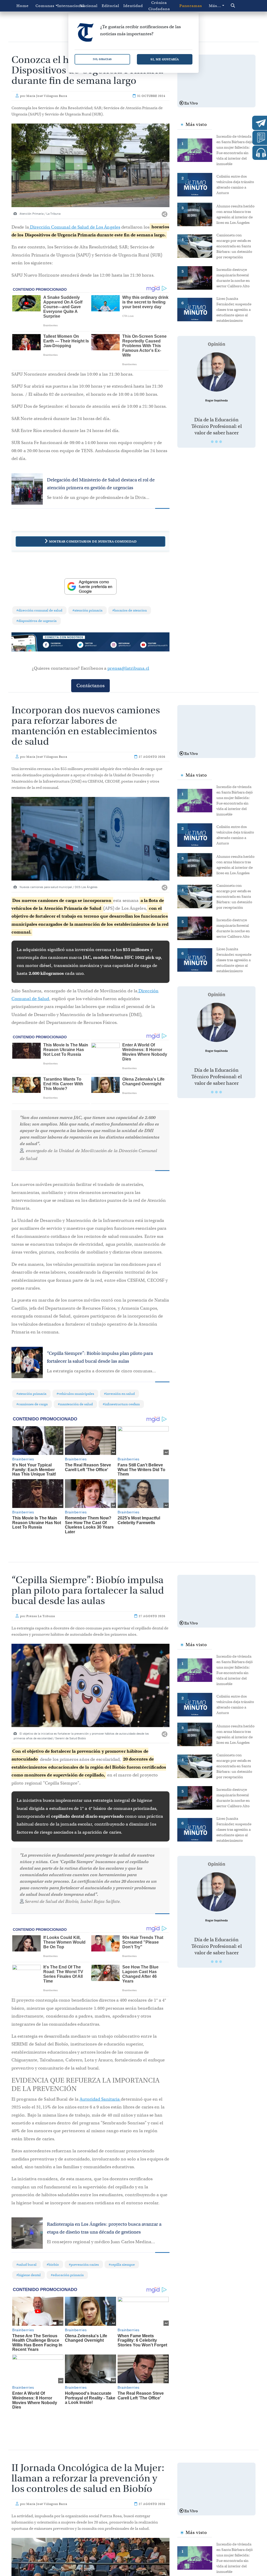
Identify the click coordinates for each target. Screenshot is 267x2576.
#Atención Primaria (87, 610)
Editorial (110, 6)
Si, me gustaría (165, 59)
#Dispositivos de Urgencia (37, 621)
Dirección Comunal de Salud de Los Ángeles (75, 227)
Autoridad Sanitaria (100, 2099)
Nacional (89, 6)
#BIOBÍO (53, 2265)
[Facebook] (59, 645)
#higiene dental (29, 2275)
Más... (215, 6)
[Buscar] (240, 6)
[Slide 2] (216, 442)
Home (23, 6)
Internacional (67, 6)
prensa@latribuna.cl (128, 668)
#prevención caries (84, 2265)
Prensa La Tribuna (41, 1616)
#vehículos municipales (75, 1394)
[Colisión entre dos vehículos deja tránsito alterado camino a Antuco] (197, 184)
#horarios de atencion (130, 610)
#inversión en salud (119, 1394)
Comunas (45, 6)
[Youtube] (154, 645)
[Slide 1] (212, 442)
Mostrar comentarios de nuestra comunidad (93, 541)
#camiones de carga (32, 1404)
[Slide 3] (221, 442)
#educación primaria (67, 2275)
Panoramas (191, 6)
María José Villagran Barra (47, 96)
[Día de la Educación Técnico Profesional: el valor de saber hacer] (216, 372)
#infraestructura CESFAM (121, 1404)
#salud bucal (26, 2265)
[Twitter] (90, 645)
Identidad (133, 6)
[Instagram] (122, 645)
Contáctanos (90, 686)
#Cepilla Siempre (122, 2265)
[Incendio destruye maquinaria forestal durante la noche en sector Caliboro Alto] (197, 277)
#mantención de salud (75, 1404)
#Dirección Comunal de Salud (39, 610)
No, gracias (102, 59)
